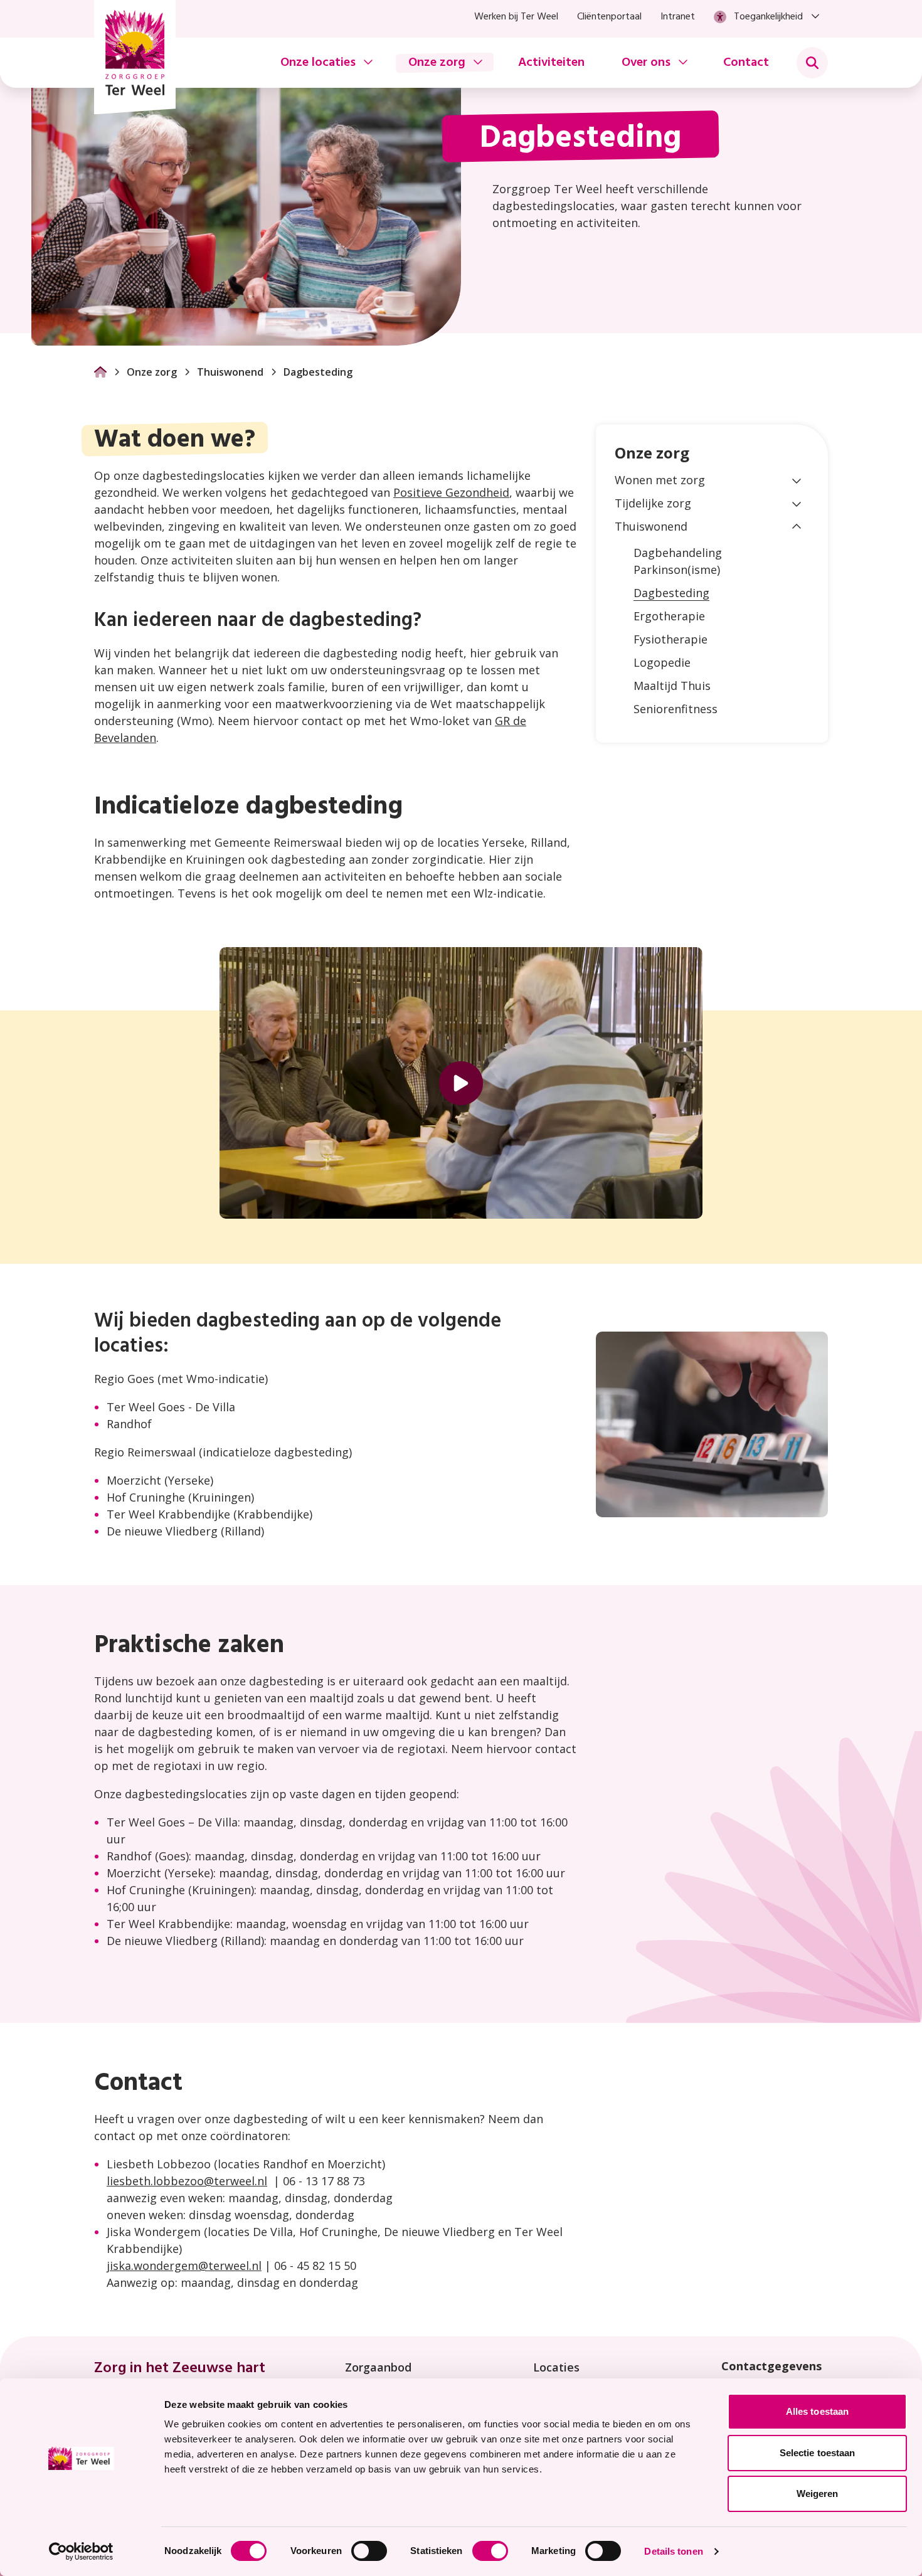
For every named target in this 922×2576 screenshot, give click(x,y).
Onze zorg (437, 63)
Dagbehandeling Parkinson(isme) (678, 561)
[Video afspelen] (461, 1083)
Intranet (678, 17)
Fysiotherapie (670, 639)
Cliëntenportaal (609, 17)
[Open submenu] (797, 480)
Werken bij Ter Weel (516, 17)
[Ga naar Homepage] (100, 372)
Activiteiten (551, 63)
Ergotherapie (669, 616)
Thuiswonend (230, 372)
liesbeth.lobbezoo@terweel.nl (187, 2181)
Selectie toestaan (818, 2453)
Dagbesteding (671, 593)
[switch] (369, 2551)
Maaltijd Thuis (672, 686)
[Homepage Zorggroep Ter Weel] (135, 57)
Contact (746, 63)
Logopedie (662, 662)
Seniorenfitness (676, 709)
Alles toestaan (817, 2411)
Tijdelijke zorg (653, 503)
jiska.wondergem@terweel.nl (184, 2266)
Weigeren (818, 2494)
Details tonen (673, 2551)
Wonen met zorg (660, 480)
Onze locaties (318, 63)
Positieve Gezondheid (451, 492)
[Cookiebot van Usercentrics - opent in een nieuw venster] (81, 2552)
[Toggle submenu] (812, 63)
